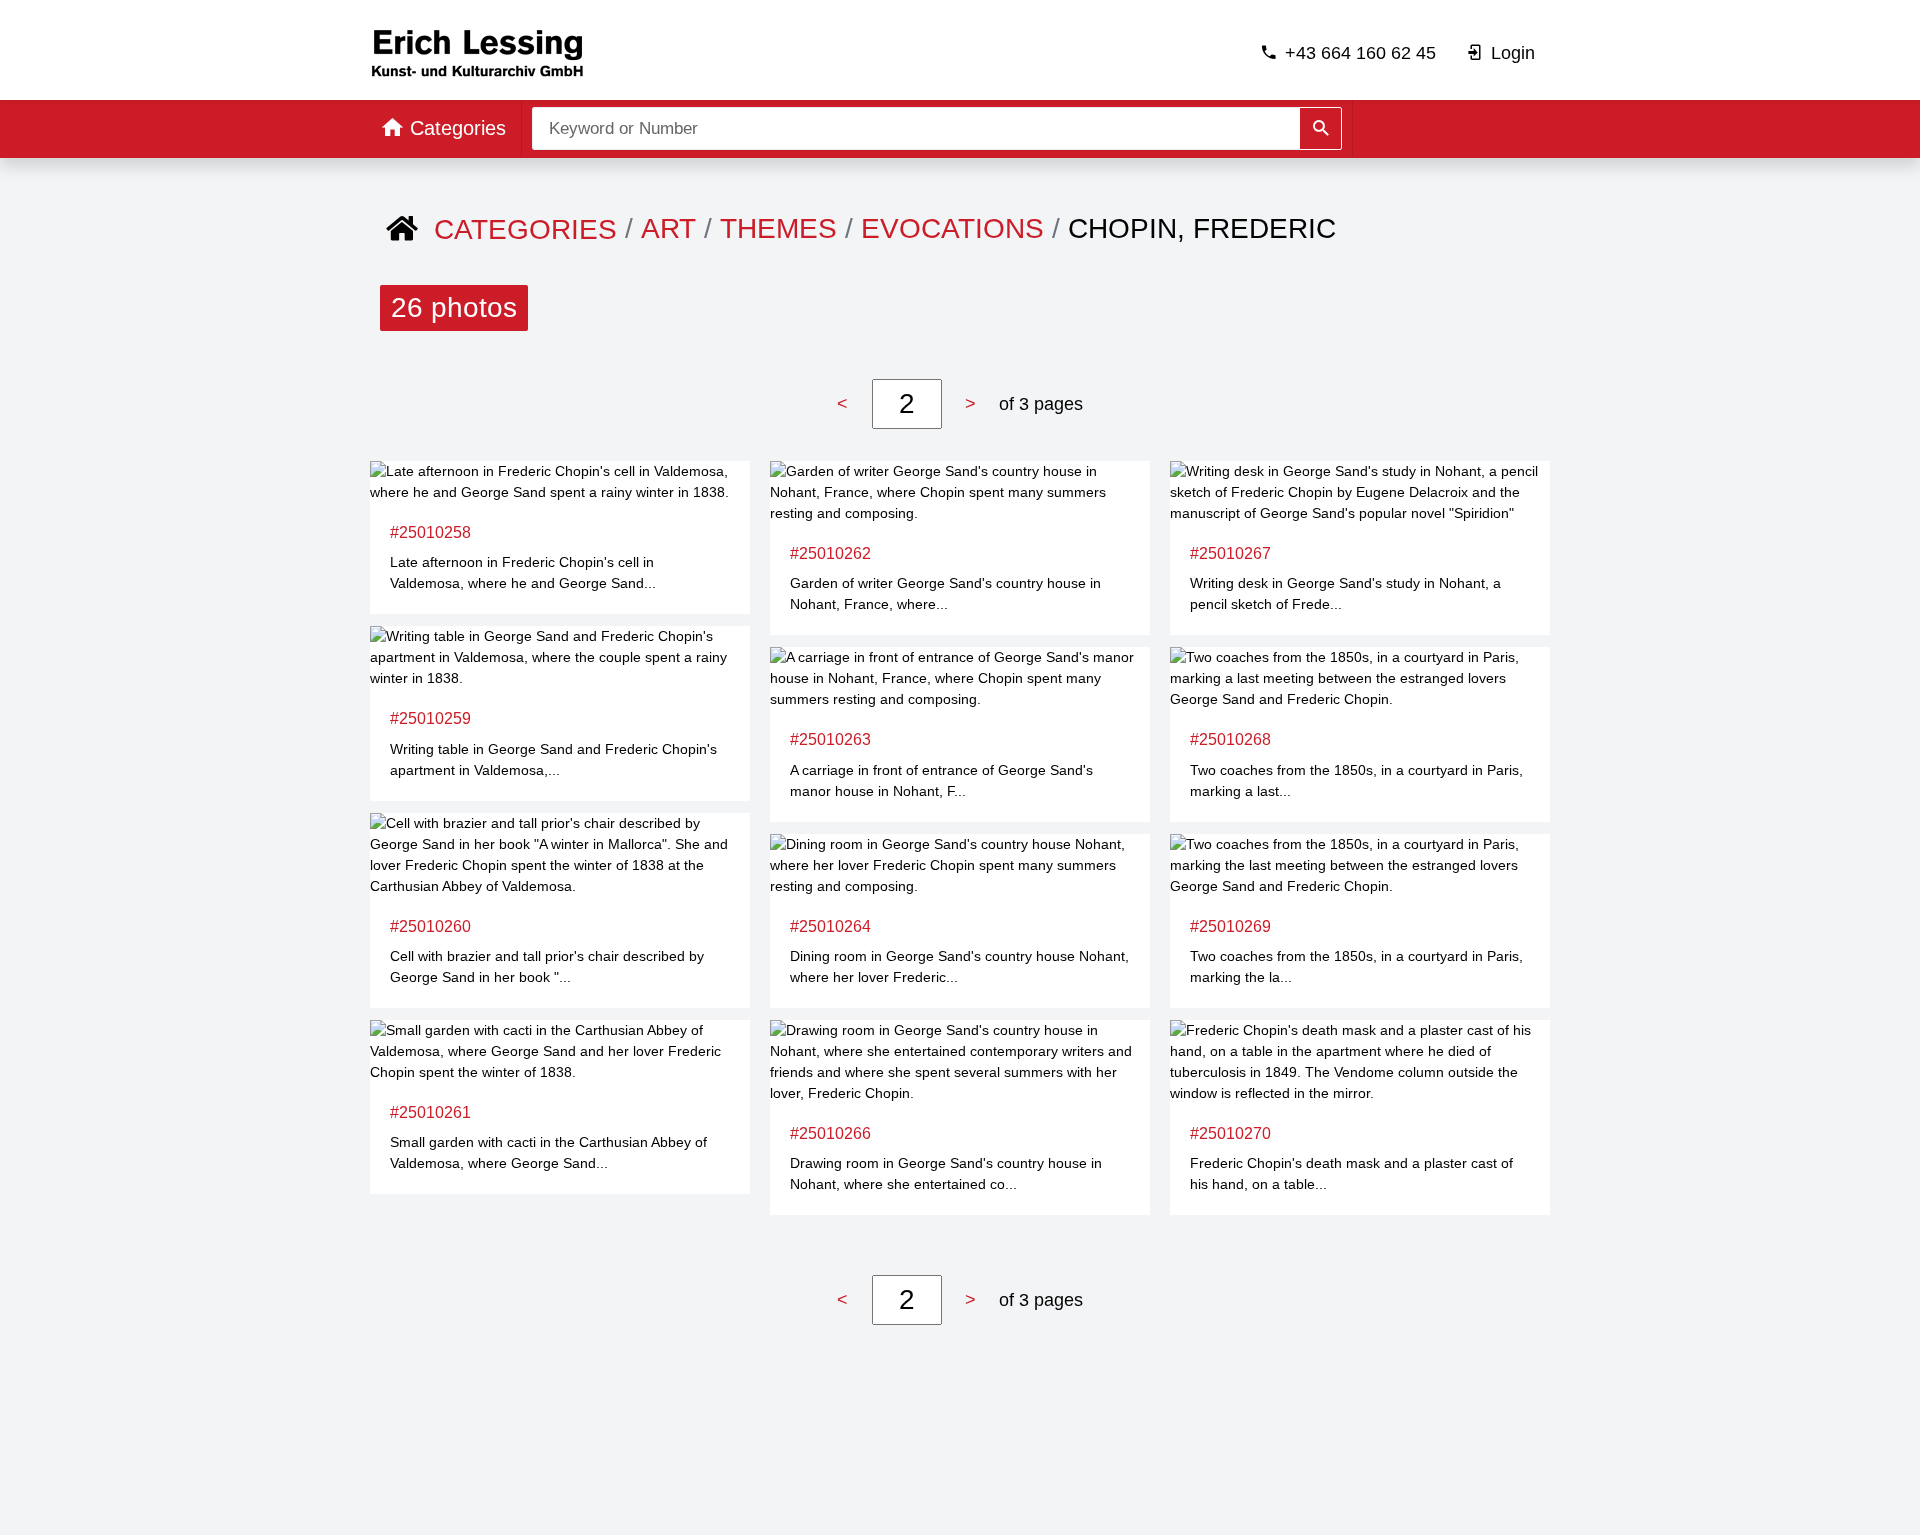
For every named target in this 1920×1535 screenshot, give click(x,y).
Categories (525, 229)
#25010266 (830, 1133)
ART (668, 228)
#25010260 (430, 926)
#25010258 (430, 532)
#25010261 (430, 1112)
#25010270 (1230, 1133)
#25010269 (1230, 926)
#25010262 (830, 553)
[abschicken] (1320, 128)
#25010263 (830, 739)
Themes (778, 228)
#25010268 (1230, 739)
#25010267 (1230, 553)
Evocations (952, 228)
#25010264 (830, 926)
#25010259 (430, 718)
